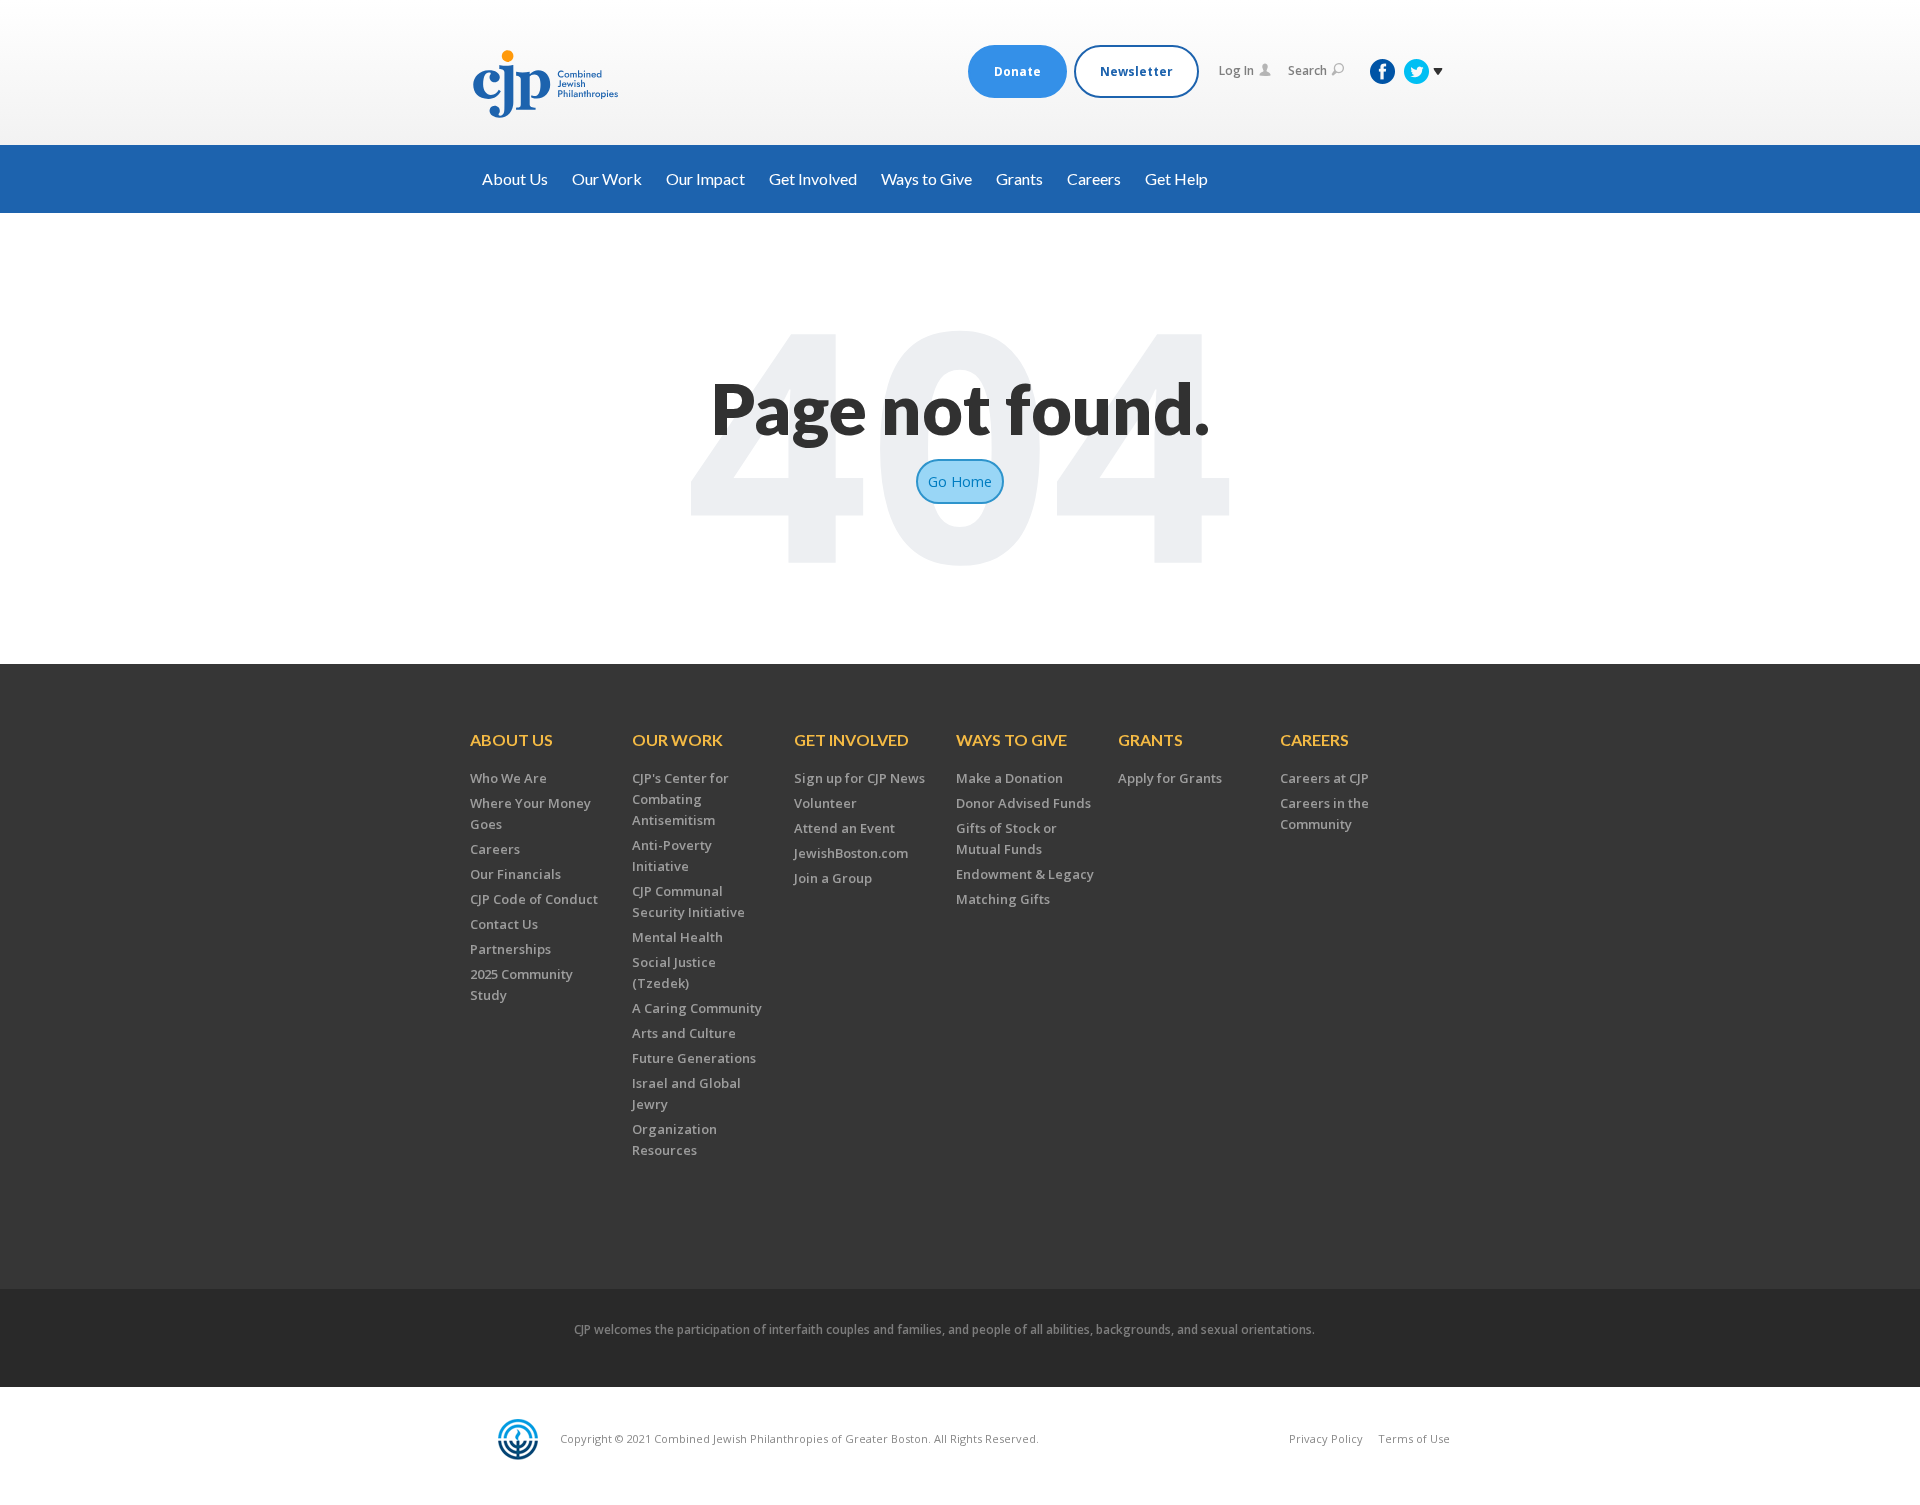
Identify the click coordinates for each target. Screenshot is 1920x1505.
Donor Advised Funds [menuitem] (1023, 803)
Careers (1094, 178)
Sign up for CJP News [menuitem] (859, 778)
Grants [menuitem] (1150, 739)
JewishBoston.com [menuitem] (851, 853)
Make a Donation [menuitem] (1009, 778)
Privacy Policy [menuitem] (1326, 1438)
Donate (1017, 71)
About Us (515, 178)
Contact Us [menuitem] (504, 924)
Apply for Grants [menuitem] (1170, 778)
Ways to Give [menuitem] (1011, 739)
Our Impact (705, 178)
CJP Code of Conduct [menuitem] (534, 899)
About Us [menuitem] (511, 739)
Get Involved (813, 178)
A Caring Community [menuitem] (697, 1008)
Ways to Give (926, 178)
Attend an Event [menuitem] (844, 828)
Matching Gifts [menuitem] (1003, 899)
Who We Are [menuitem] (508, 778)
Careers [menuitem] (495, 849)
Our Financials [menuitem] (515, 874)
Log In (1236, 70)
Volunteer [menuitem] (825, 803)
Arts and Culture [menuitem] (684, 1033)
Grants (1019, 178)
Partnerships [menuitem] (510, 949)
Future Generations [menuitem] (694, 1058)
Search (1307, 70)
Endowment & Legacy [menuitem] (1025, 874)
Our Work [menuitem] (677, 739)
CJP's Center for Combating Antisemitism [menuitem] (680, 799)
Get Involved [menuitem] (851, 739)
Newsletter (1136, 71)
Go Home (960, 481)
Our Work (607, 178)
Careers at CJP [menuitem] (1324, 778)
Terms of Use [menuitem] (1414, 1438)
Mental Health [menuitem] (677, 937)
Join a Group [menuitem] (833, 878)
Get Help (1176, 178)
